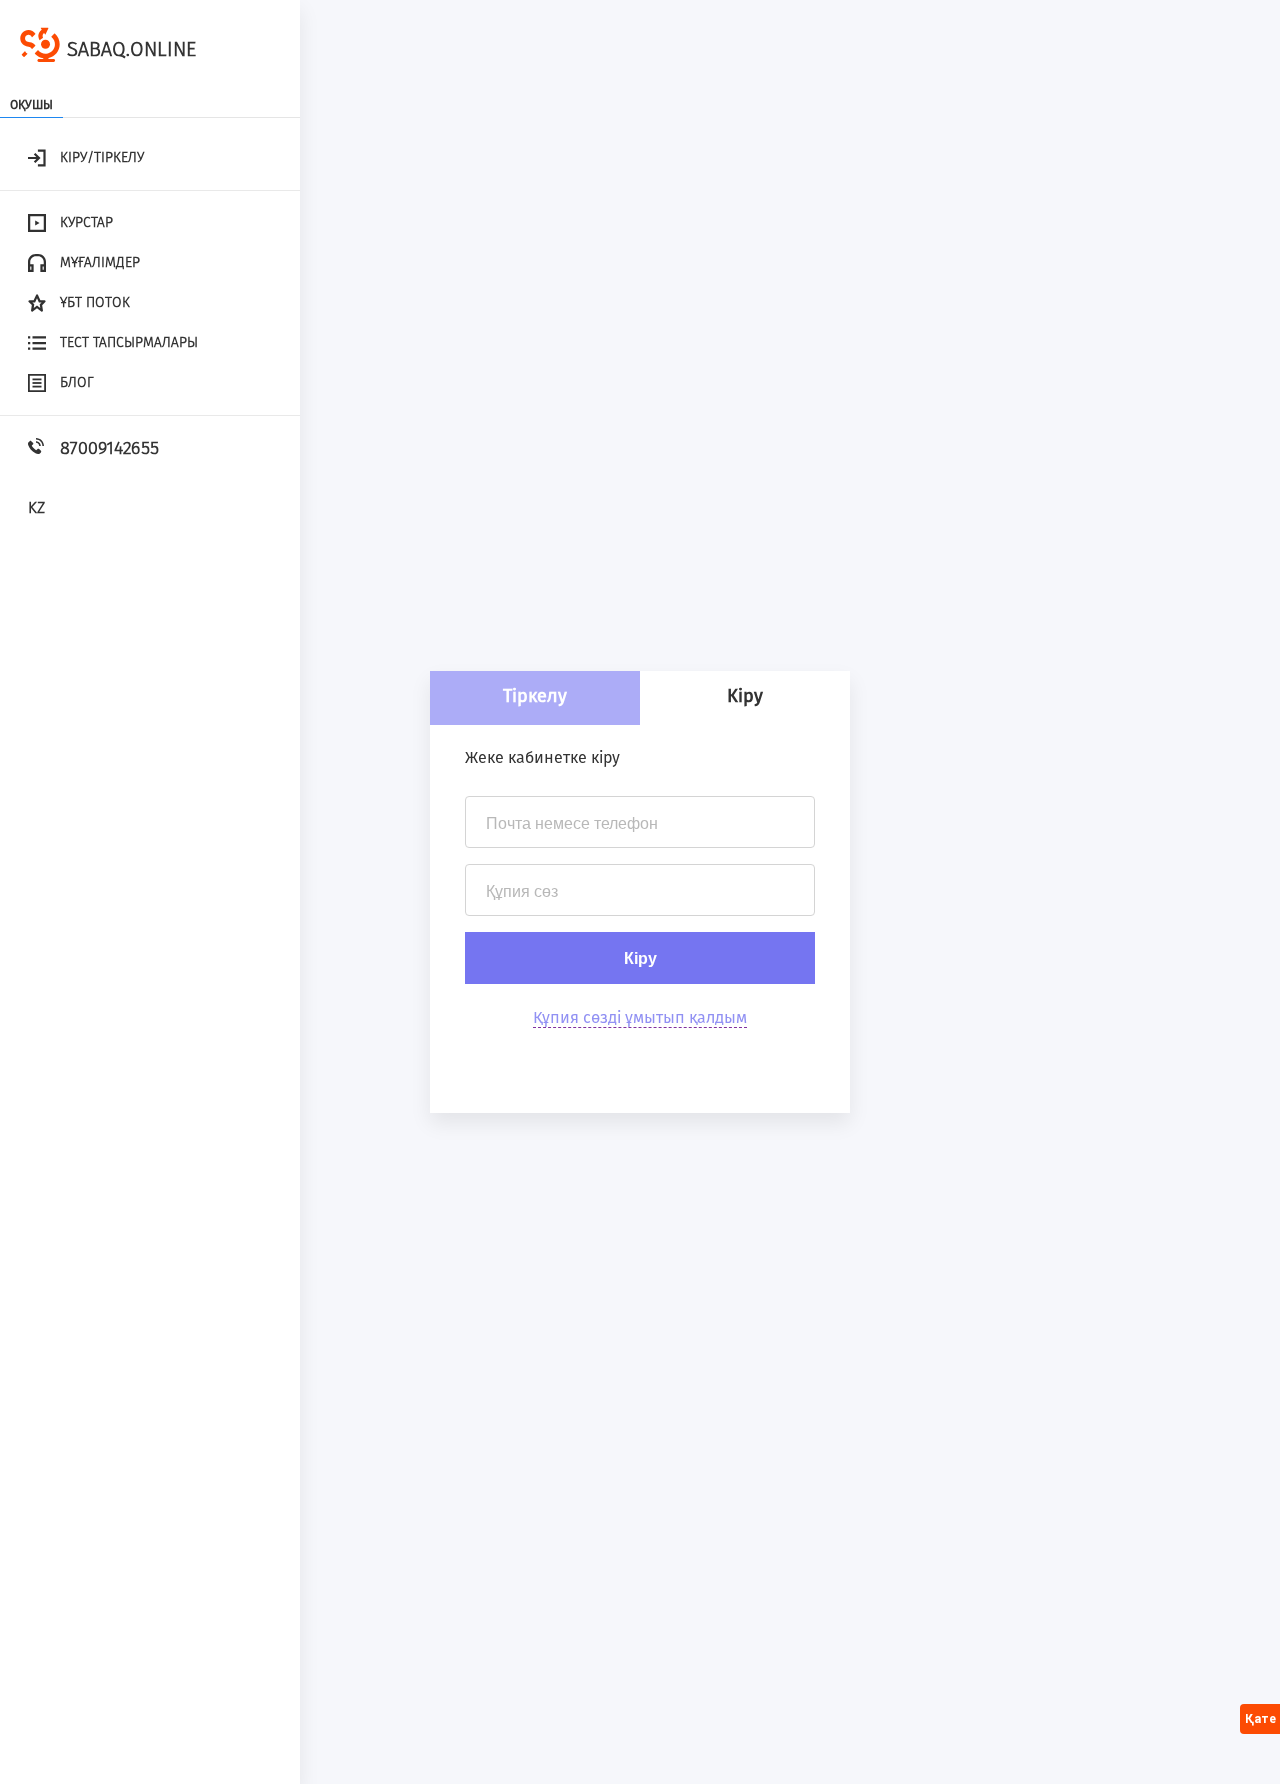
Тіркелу (535, 696)
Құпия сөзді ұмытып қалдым (640, 1017)
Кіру (745, 696)
